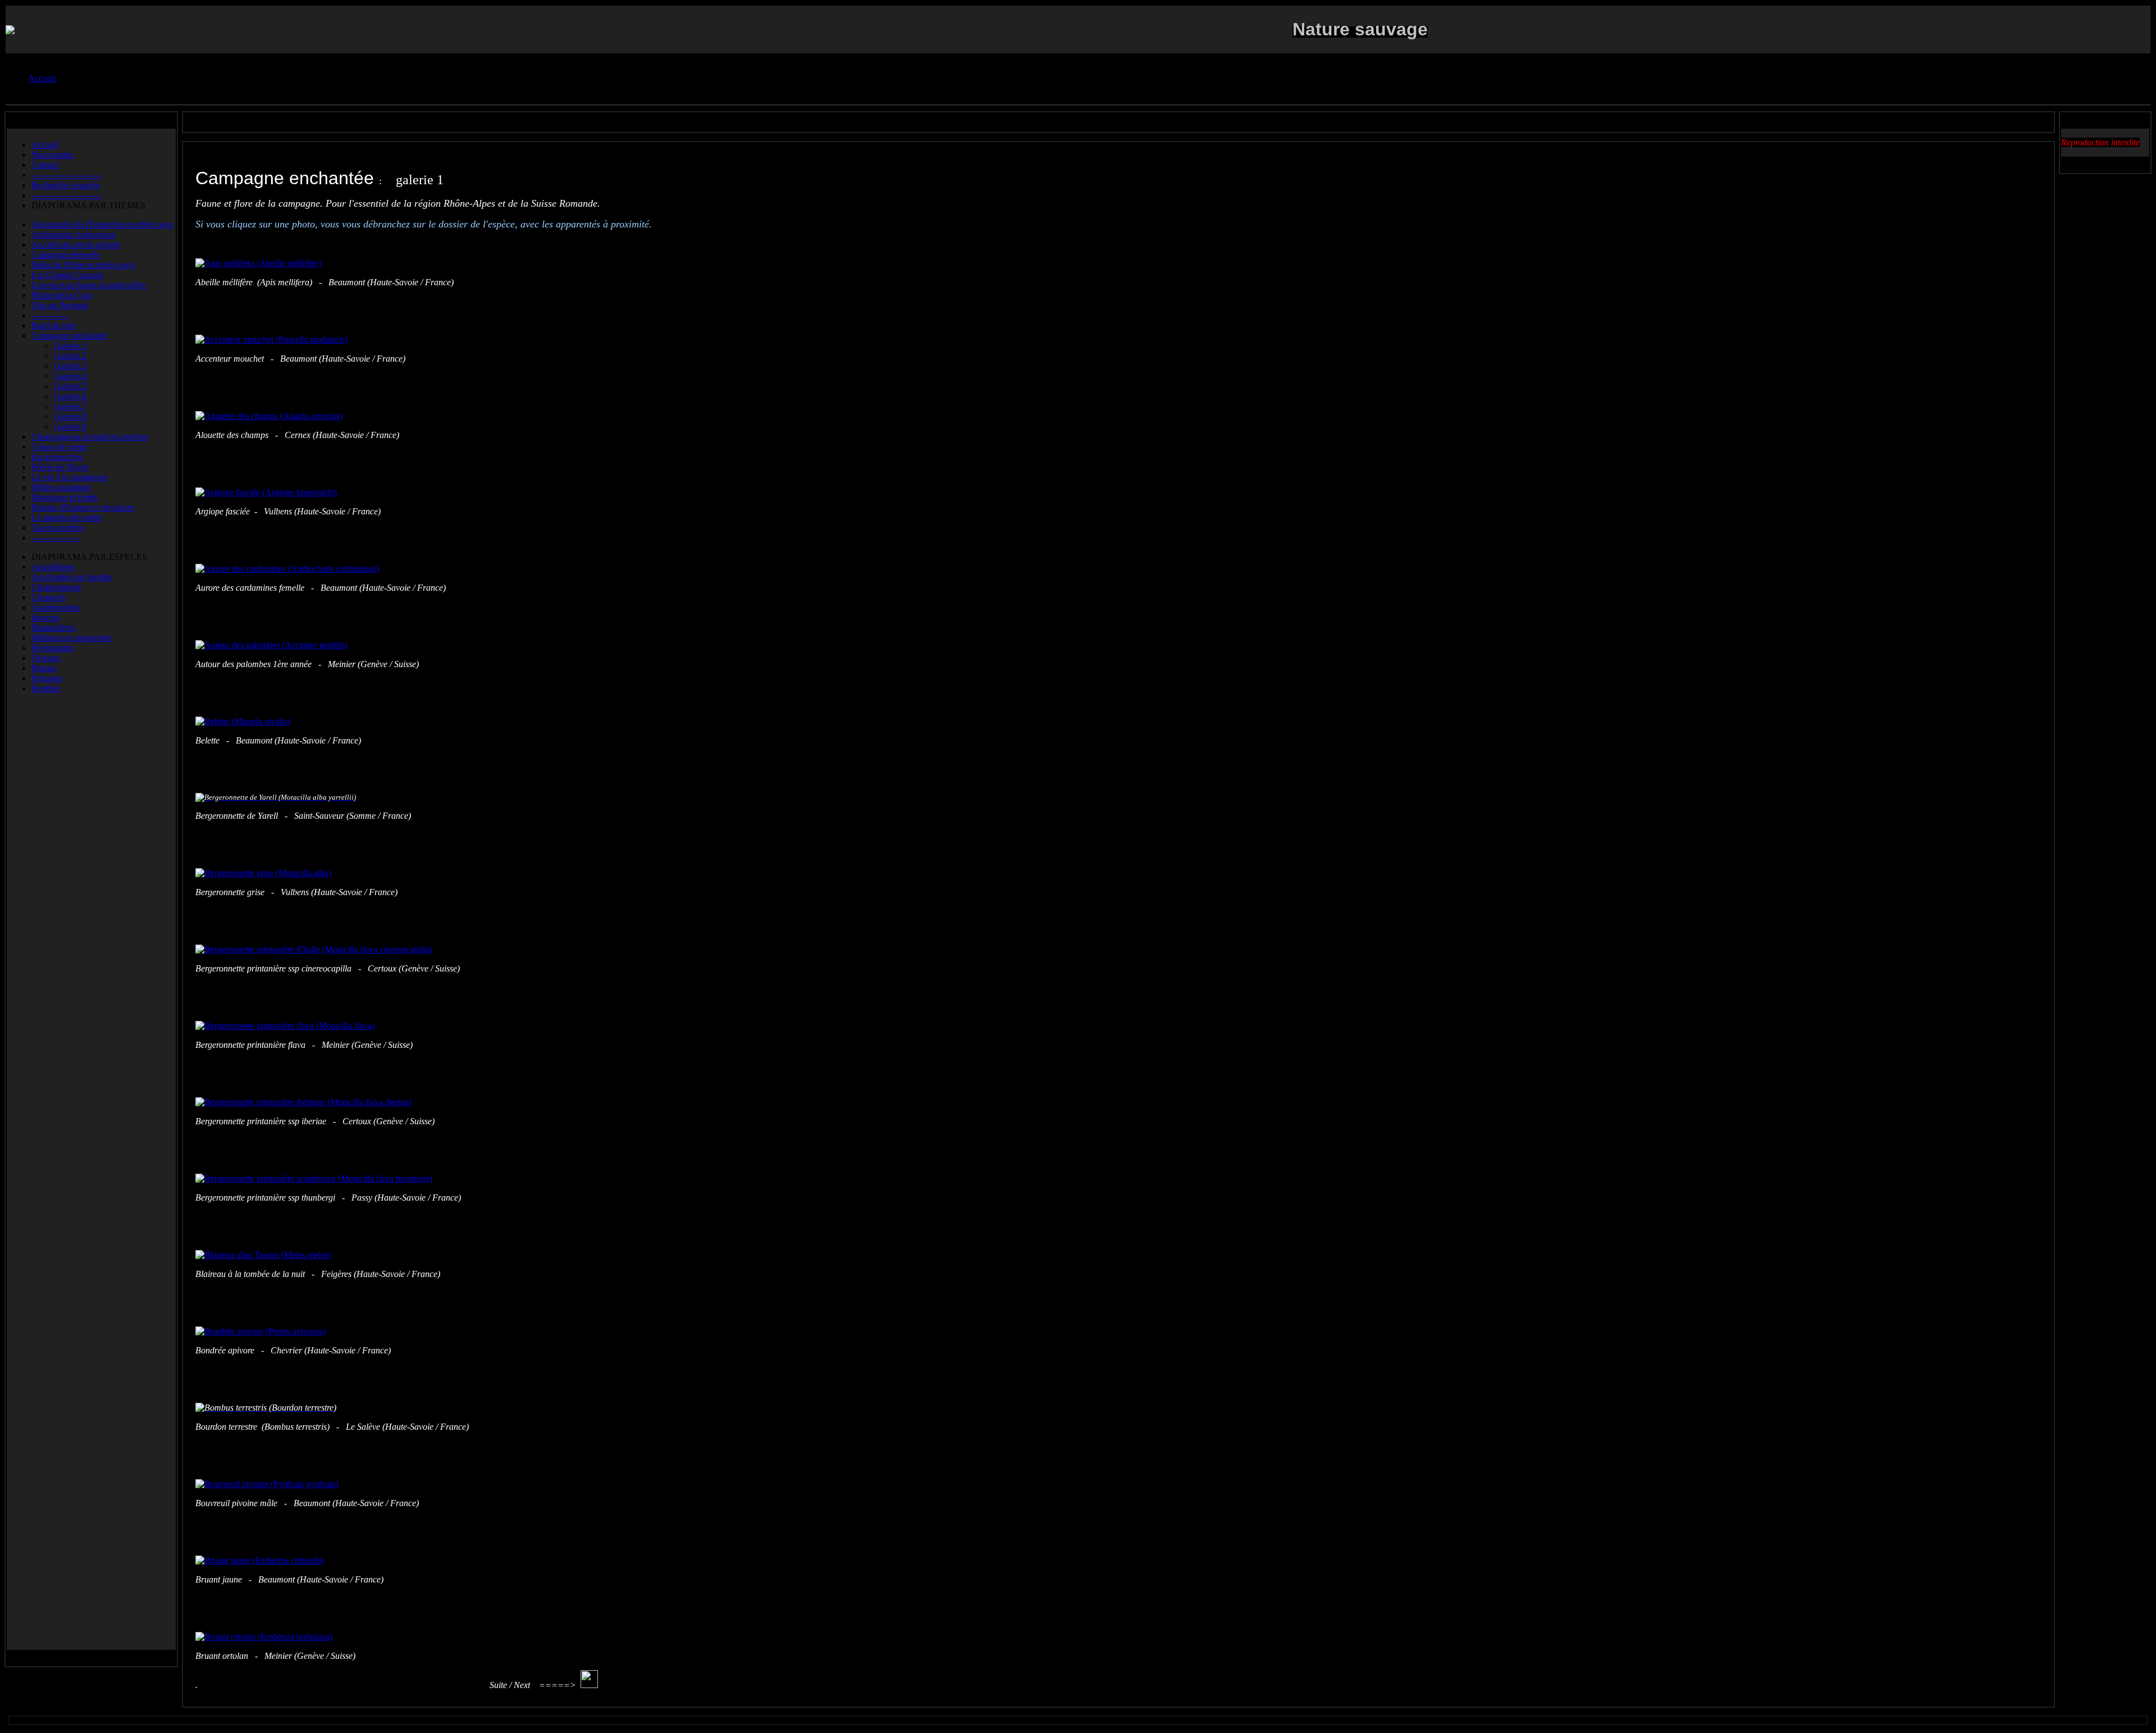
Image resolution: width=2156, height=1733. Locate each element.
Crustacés (49, 597)
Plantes (44, 668)
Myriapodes (52, 648)
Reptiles (46, 688)
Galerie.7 (70, 406)
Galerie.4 (70, 376)
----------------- (55, 538)
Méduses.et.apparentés (71, 638)
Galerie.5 (70, 386)
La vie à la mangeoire (70, 477)
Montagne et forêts (65, 497)
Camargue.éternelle (66, 255)
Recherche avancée (66, 185)
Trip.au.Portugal (60, 305)
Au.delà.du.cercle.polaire (76, 245)
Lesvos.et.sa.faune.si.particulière (89, 285)
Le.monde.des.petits (67, 517)
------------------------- (67, 175)
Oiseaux (46, 658)
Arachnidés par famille (72, 577)
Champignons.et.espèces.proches (90, 437)
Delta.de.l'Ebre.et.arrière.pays (84, 265)
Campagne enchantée (69, 336)
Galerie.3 (70, 366)
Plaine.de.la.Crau (62, 295)
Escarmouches (57, 457)
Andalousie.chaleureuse (74, 234)
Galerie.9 (70, 427)
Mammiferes (54, 628)
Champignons (56, 587)
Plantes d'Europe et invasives (83, 507)
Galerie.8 (70, 416)
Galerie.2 (70, 356)
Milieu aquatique (61, 487)
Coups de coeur (59, 447)
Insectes (45, 617)
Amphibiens (53, 567)
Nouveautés (52, 155)
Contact (45, 165)
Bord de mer (54, 325)
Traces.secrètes (58, 528)
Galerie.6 (70, 396)
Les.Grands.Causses (67, 275)
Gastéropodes (56, 607)
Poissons (47, 678)
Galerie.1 (70, 346)
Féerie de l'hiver (60, 467)
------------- (50, 315)
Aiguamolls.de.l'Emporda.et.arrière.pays (102, 224)
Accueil (45, 145)
